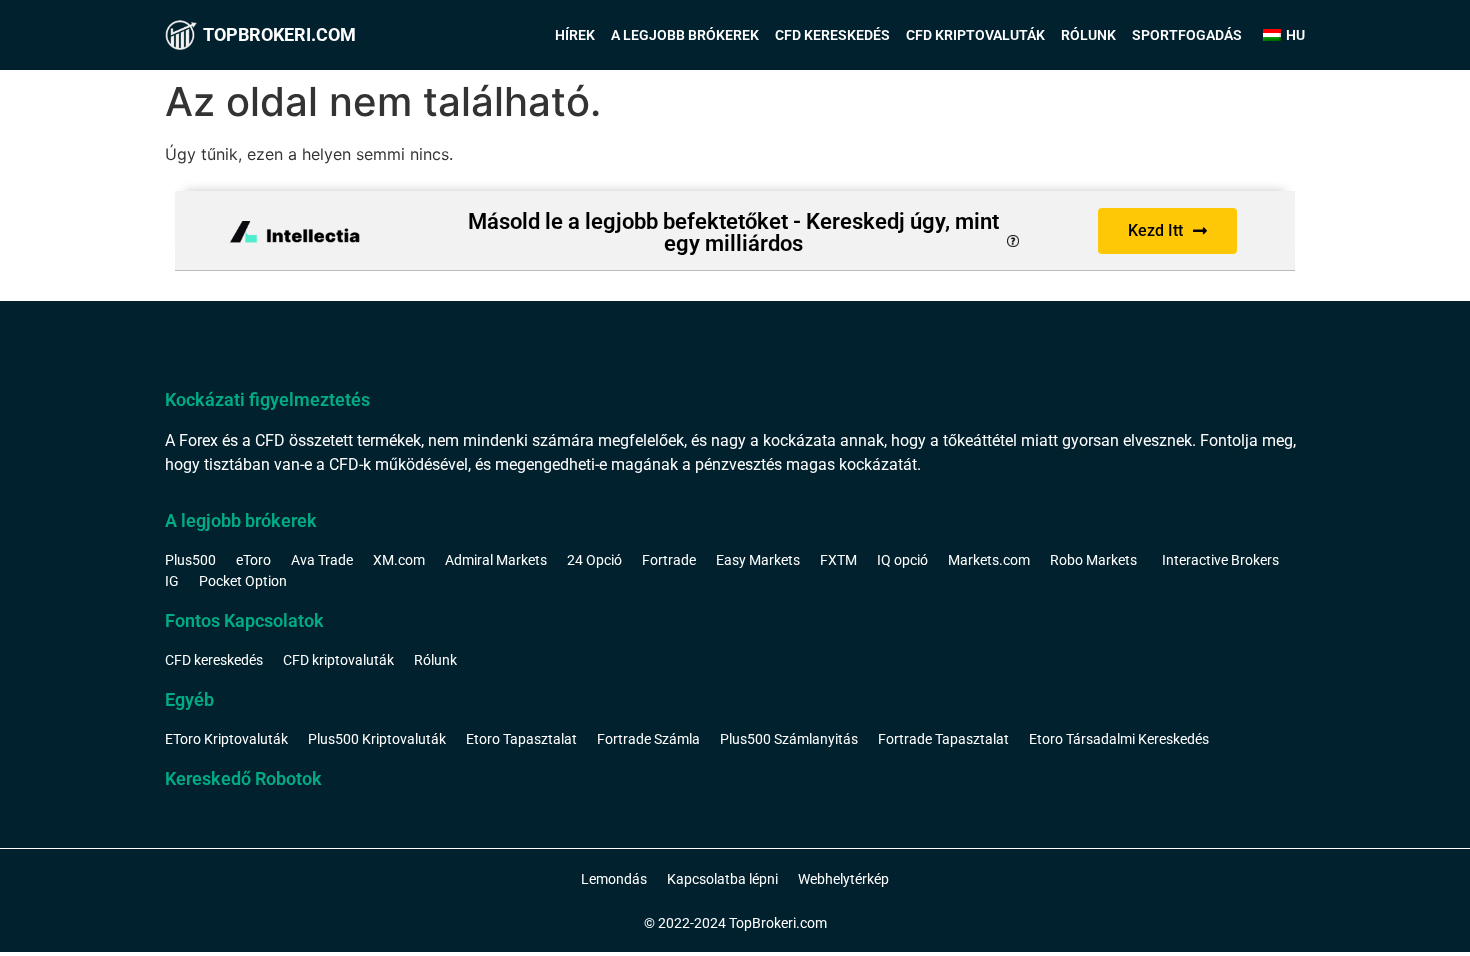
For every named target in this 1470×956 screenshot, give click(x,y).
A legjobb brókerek (685, 35)
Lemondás (614, 879)
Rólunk (1088, 35)
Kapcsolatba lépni (722, 879)
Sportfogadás (1187, 35)
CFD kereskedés (832, 35)
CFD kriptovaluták (975, 35)
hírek (575, 35)
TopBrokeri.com (279, 34)
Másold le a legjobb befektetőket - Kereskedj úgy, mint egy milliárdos (733, 232)
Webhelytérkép (843, 879)
